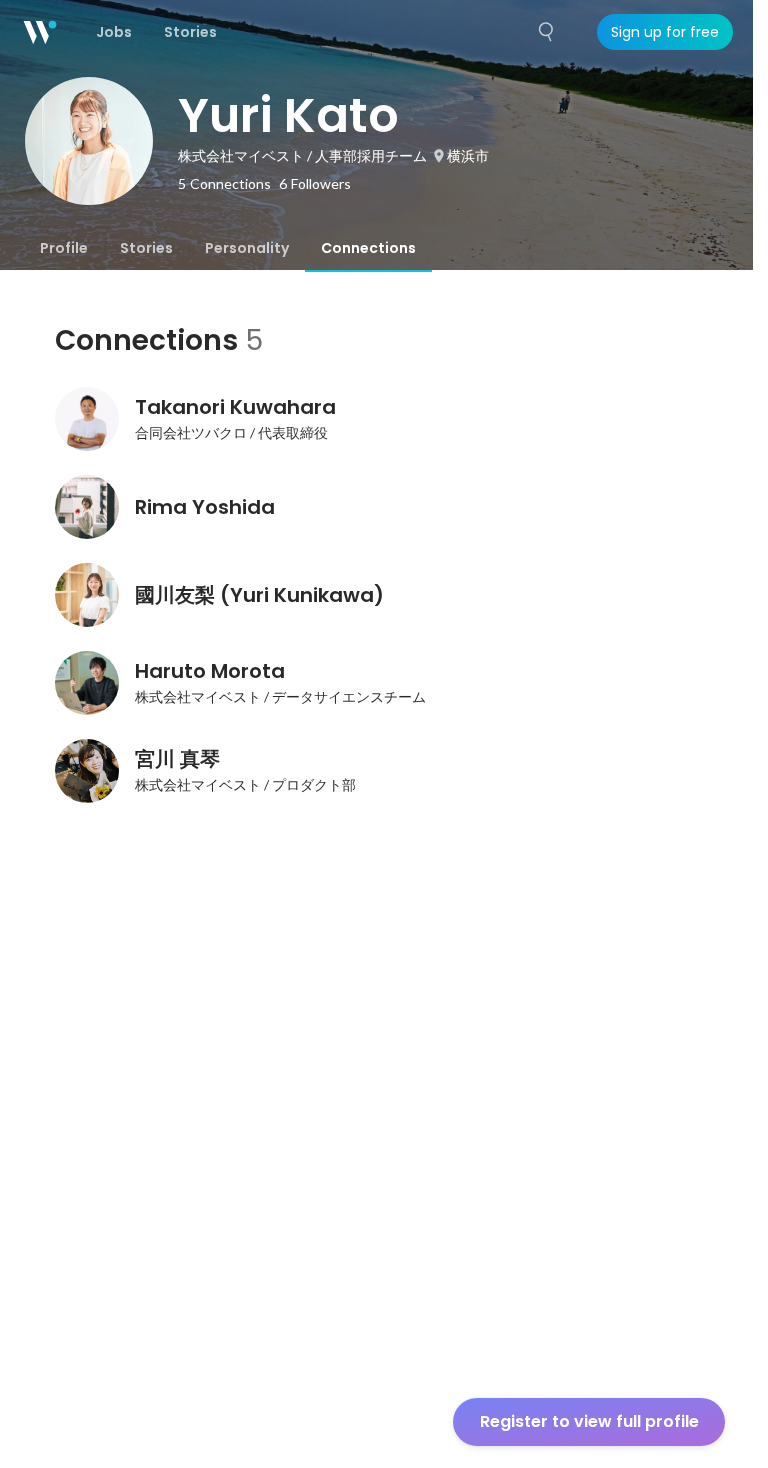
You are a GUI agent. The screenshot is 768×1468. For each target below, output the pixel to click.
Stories (146, 248)
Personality (247, 248)
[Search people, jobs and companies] (547, 32)
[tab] (64, 248)
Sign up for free (665, 32)
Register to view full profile (589, 1421)
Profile (64, 248)
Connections (368, 248)
